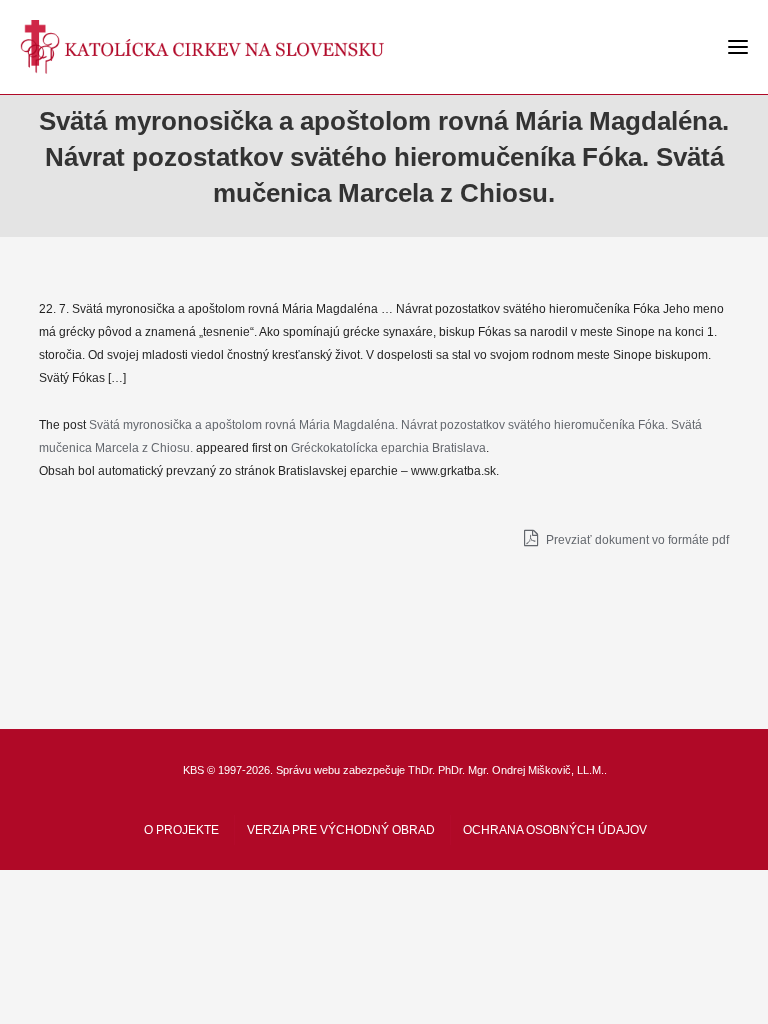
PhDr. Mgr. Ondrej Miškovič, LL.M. (521, 770)
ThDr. (421, 770)
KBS (193, 770)
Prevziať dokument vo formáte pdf (636, 540)
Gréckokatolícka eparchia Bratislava (388, 448)
